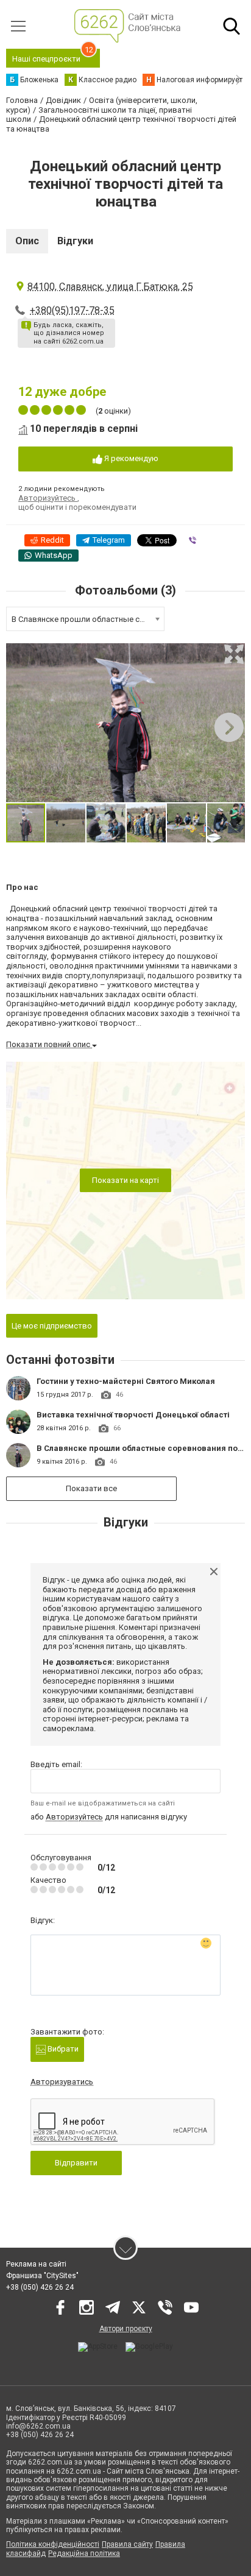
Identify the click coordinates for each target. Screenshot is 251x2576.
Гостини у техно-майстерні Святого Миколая (126, 1381)
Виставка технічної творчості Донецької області (133, 1415)
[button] (234, 654)
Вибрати (62, 2049)
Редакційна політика (84, 2553)
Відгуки (75, 241)
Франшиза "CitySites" (42, 2276)
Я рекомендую (130, 458)
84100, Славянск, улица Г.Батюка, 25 (110, 287)
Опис (27, 241)
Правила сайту (127, 2544)
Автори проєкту (126, 2329)
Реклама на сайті (36, 2264)
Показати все (91, 1488)
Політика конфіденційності (53, 2544)
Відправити (76, 2163)
